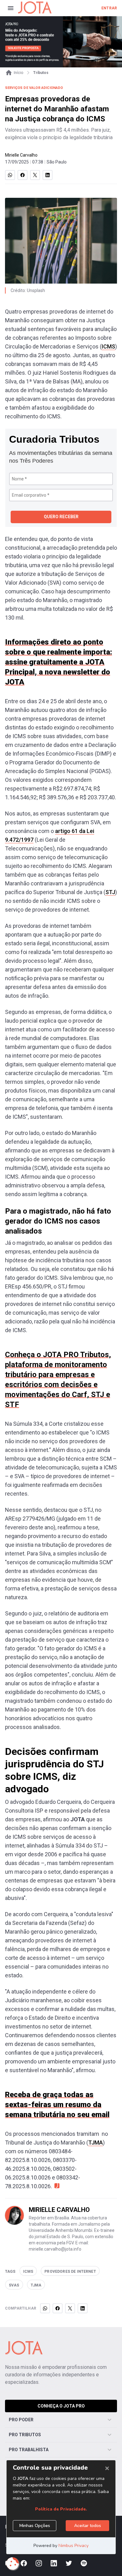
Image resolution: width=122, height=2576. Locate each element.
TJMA (96, 2143)
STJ (110, 892)
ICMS (108, 346)
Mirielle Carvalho (21, 155)
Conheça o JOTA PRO (61, 2406)
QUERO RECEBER (61, 517)
